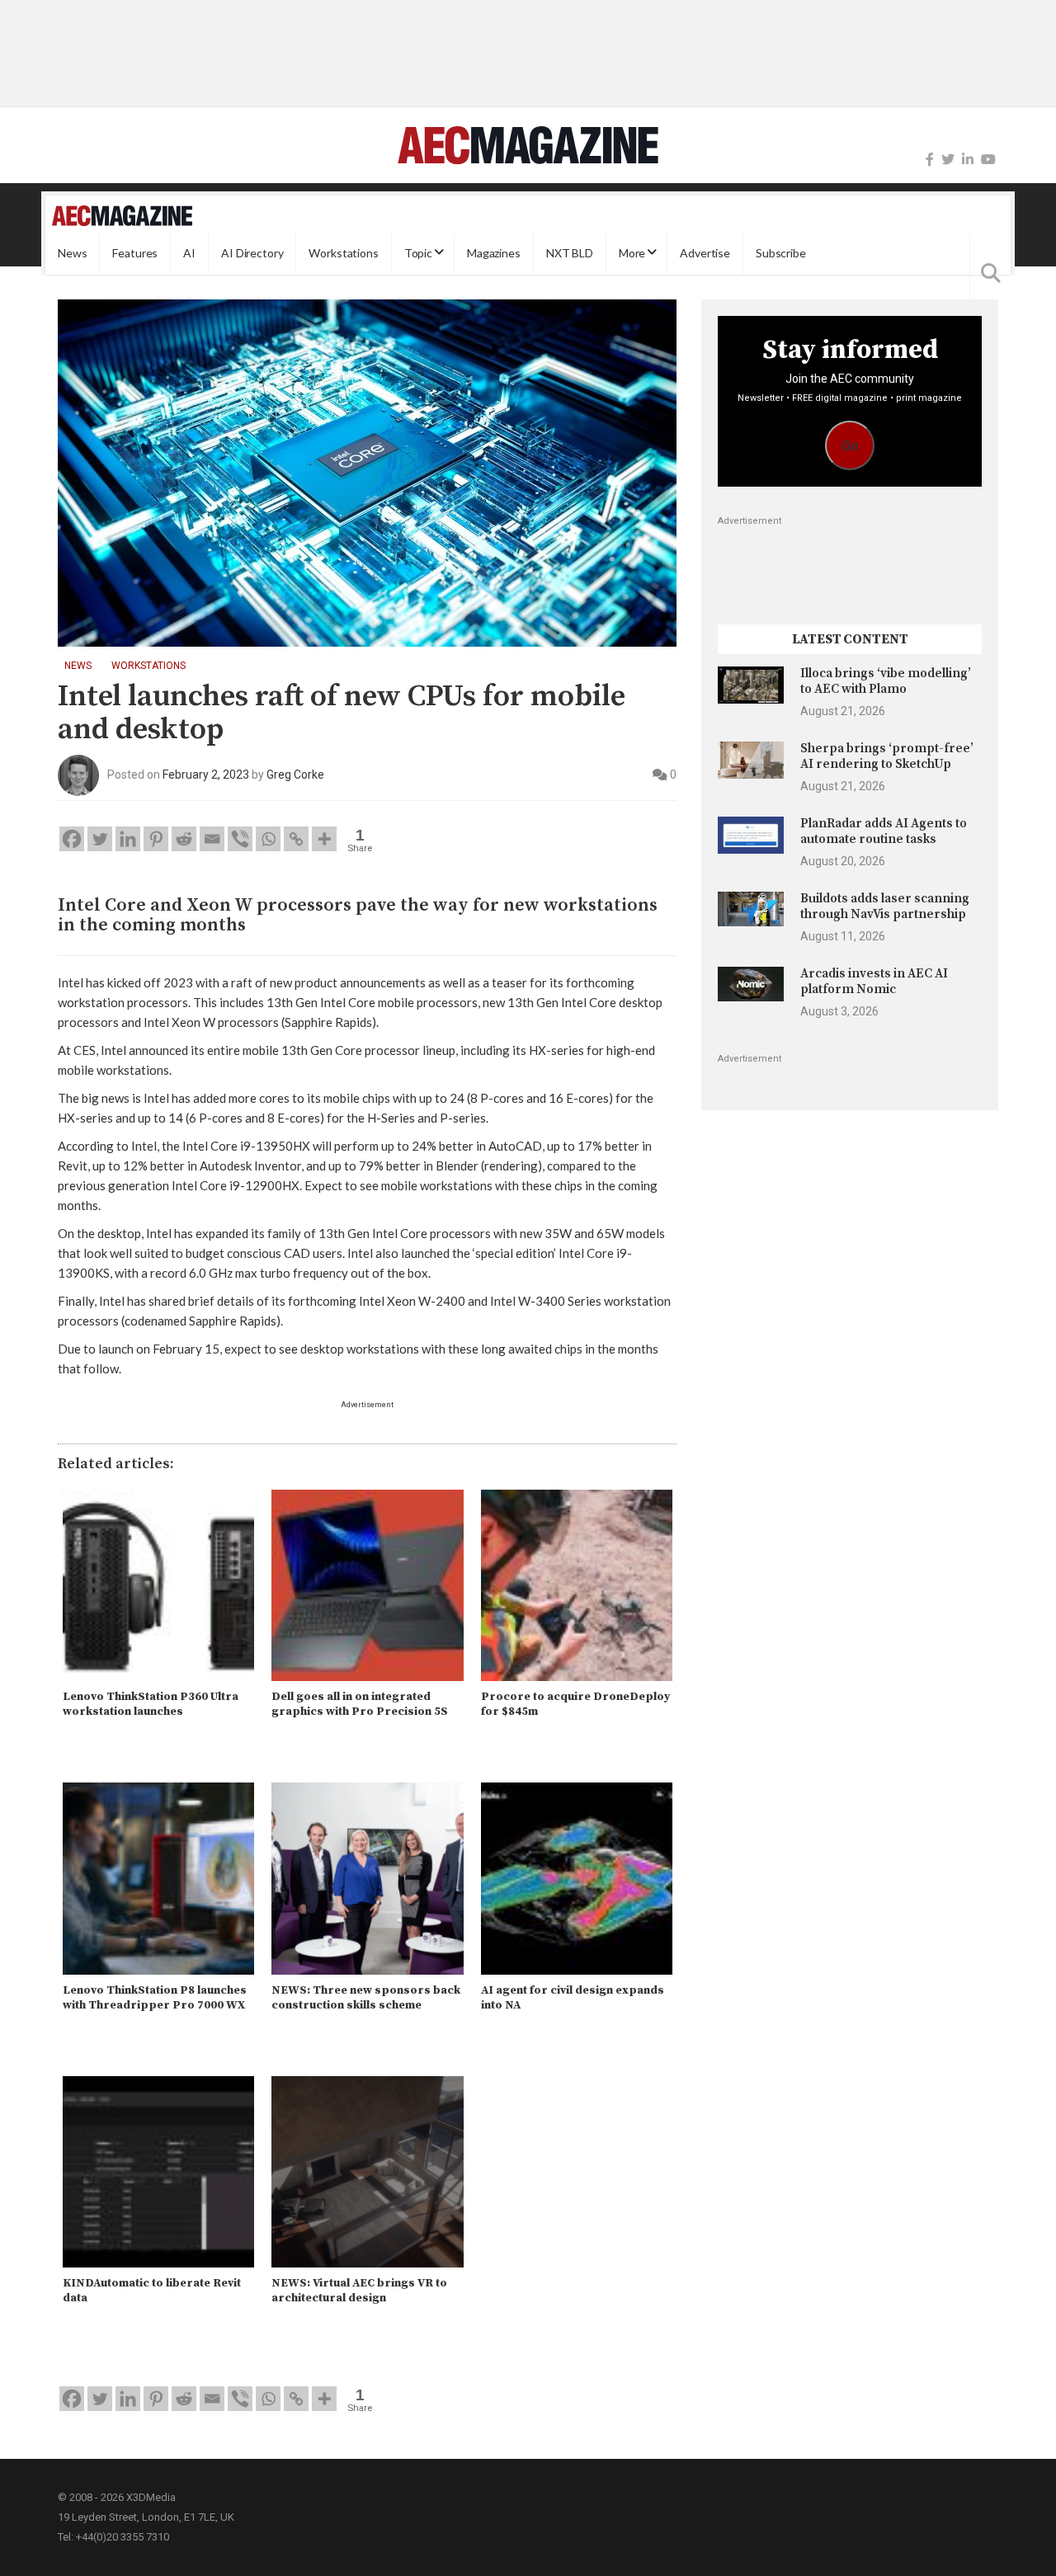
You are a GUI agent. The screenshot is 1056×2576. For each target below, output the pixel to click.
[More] (324, 839)
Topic (418, 254)
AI (189, 254)
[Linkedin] (128, 839)
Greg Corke (295, 775)
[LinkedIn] (968, 160)
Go (850, 446)
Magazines (494, 254)
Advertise (705, 254)
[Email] (212, 839)
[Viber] (240, 839)
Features (135, 254)
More (632, 254)
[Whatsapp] (268, 839)
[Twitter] (948, 160)
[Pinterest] (156, 839)
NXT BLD (570, 254)
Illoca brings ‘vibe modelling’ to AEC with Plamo (886, 681)
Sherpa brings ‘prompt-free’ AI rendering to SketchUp (887, 756)
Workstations (343, 254)
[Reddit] (184, 839)
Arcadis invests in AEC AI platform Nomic (874, 981)
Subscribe (781, 254)
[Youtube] (988, 160)
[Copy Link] (296, 839)
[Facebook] (930, 160)
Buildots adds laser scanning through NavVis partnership (885, 906)
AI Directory (252, 254)
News (72, 254)
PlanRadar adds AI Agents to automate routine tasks (884, 831)
